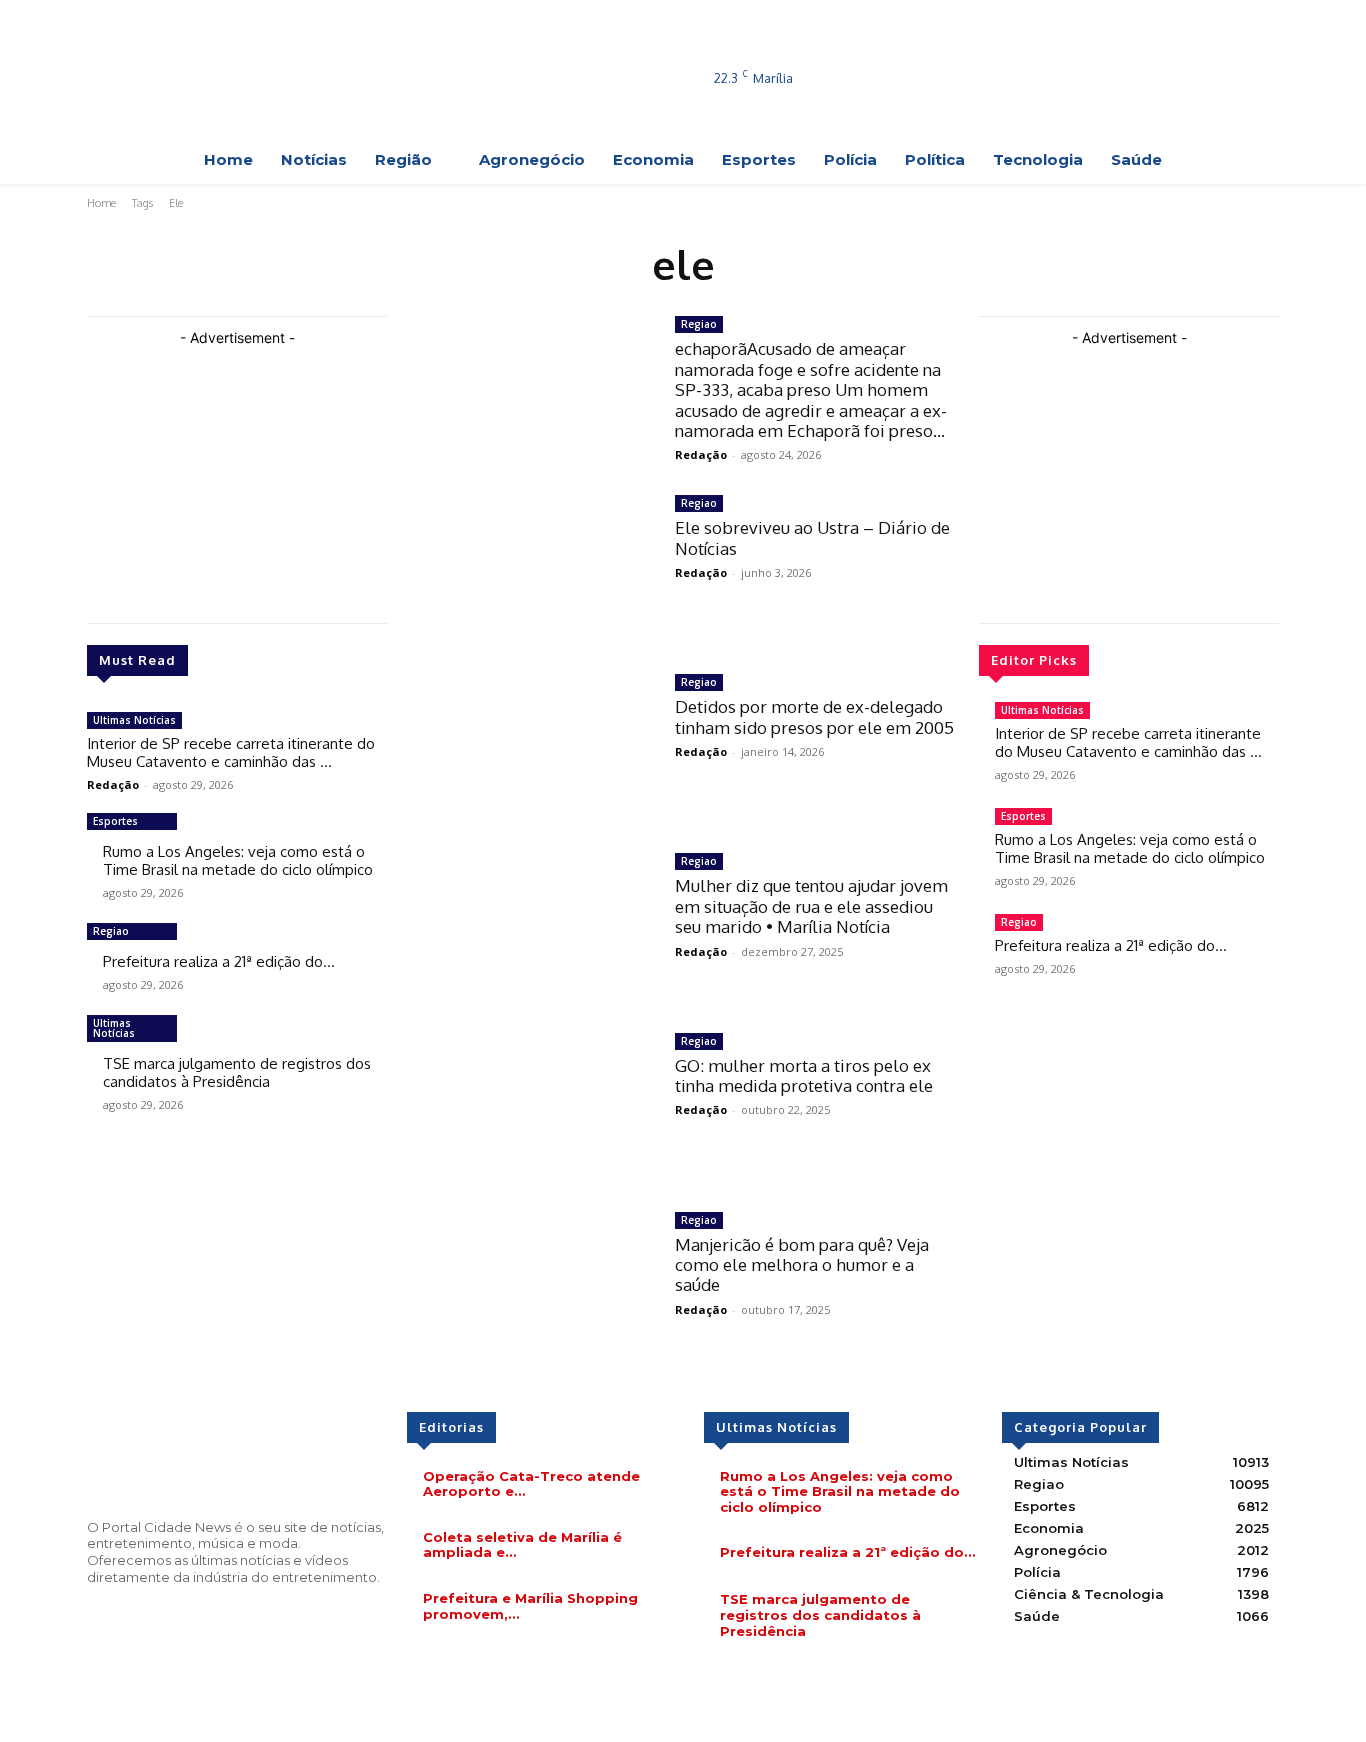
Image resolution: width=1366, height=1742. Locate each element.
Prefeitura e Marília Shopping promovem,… (530, 1606)
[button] (1260, 107)
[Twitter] (1220, 46)
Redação (113, 784)
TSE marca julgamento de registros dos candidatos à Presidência (237, 1072)
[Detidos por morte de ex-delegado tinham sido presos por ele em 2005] (531, 748)
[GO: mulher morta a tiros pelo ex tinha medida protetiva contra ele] (531, 1107)
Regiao (111, 931)
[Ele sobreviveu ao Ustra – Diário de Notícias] (531, 569)
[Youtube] (1164, 74)
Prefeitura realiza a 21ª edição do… (219, 961)
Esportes (115, 821)
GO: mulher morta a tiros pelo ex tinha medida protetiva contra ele (804, 1075)
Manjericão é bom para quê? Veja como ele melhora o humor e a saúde (802, 1265)
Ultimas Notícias (134, 720)
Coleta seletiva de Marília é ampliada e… (522, 1545)
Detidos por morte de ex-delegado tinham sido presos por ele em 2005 (814, 716)
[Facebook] (1164, 46)
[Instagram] (1192, 46)
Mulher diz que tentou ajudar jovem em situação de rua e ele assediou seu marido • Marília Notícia (811, 906)
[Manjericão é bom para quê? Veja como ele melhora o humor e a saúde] (531, 1286)
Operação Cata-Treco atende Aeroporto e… (531, 1484)
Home (101, 203)
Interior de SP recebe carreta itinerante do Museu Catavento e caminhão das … (231, 752)
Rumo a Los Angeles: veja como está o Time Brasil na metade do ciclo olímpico (238, 860)
